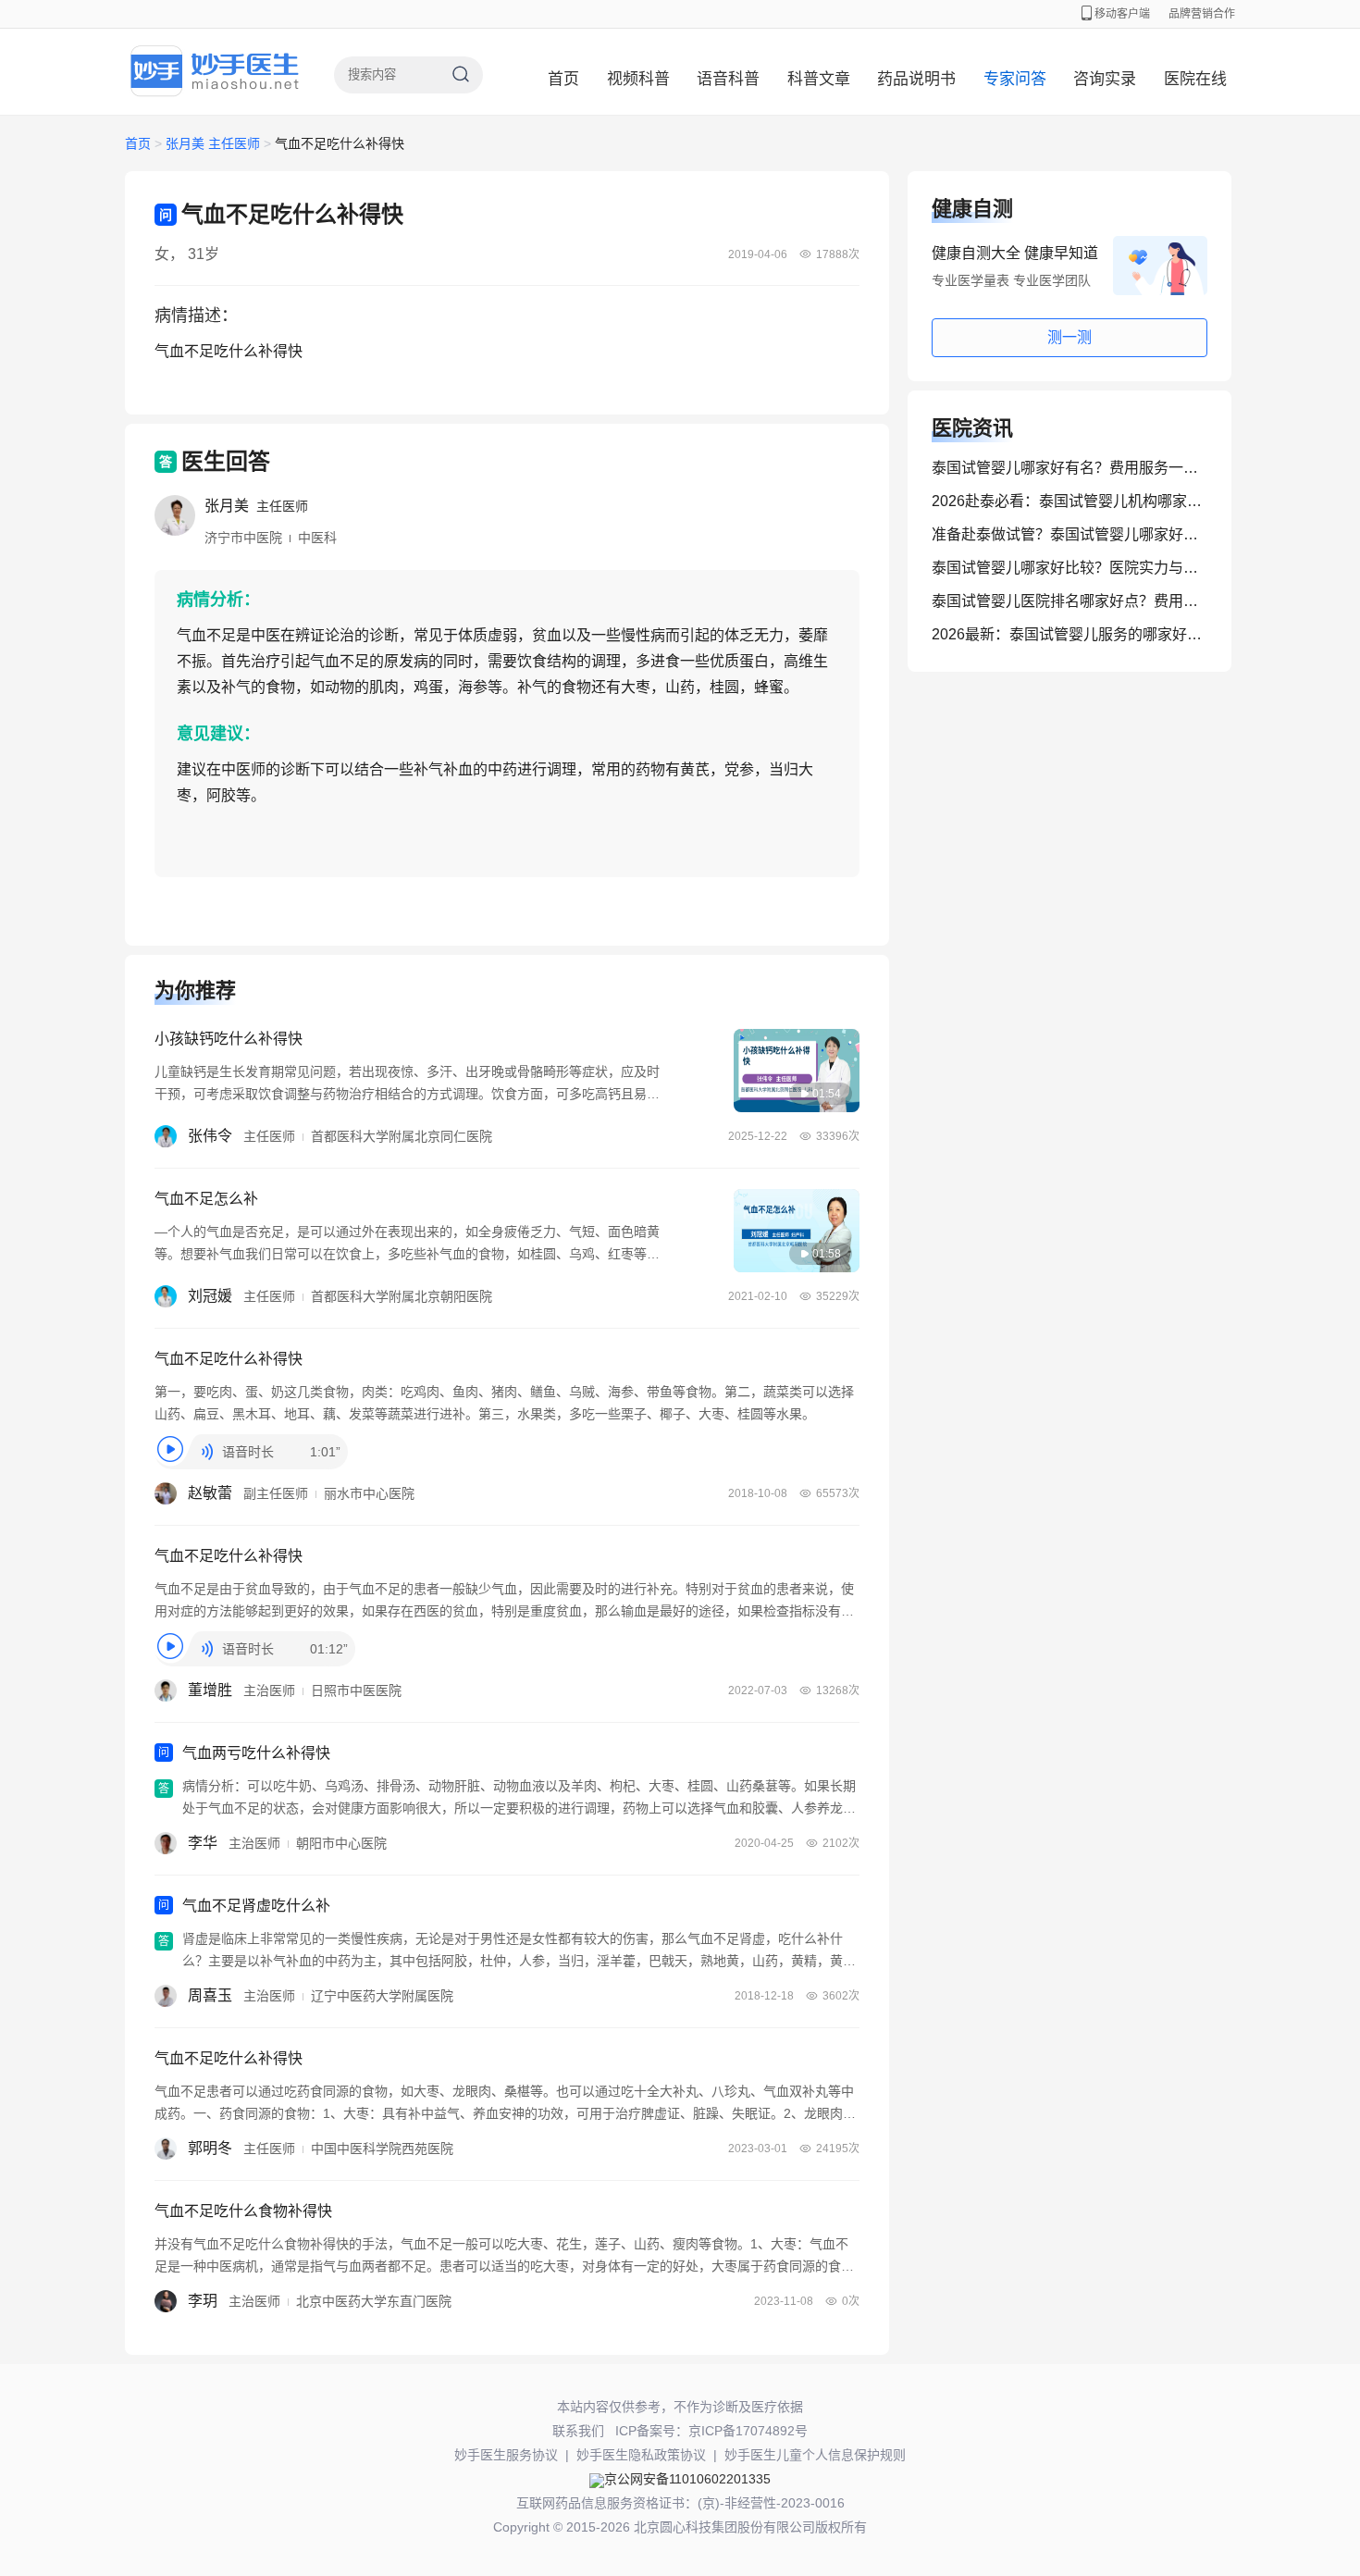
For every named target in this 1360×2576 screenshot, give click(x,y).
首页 (563, 79)
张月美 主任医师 (215, 143)
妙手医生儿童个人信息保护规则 (815, 2455)
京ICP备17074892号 (748, 2431)
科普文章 (819, 79)
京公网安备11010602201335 (687, 2479)
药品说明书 (916, 79)
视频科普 (638, 79)
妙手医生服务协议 (506, 2455)
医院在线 (1195, 79)
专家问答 (1015, 79)
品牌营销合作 (1202, 14)
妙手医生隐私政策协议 (641, 2455)
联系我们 (578, 2431)
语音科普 (728, 79)
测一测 (1069, 337)
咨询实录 (1105, 79)
